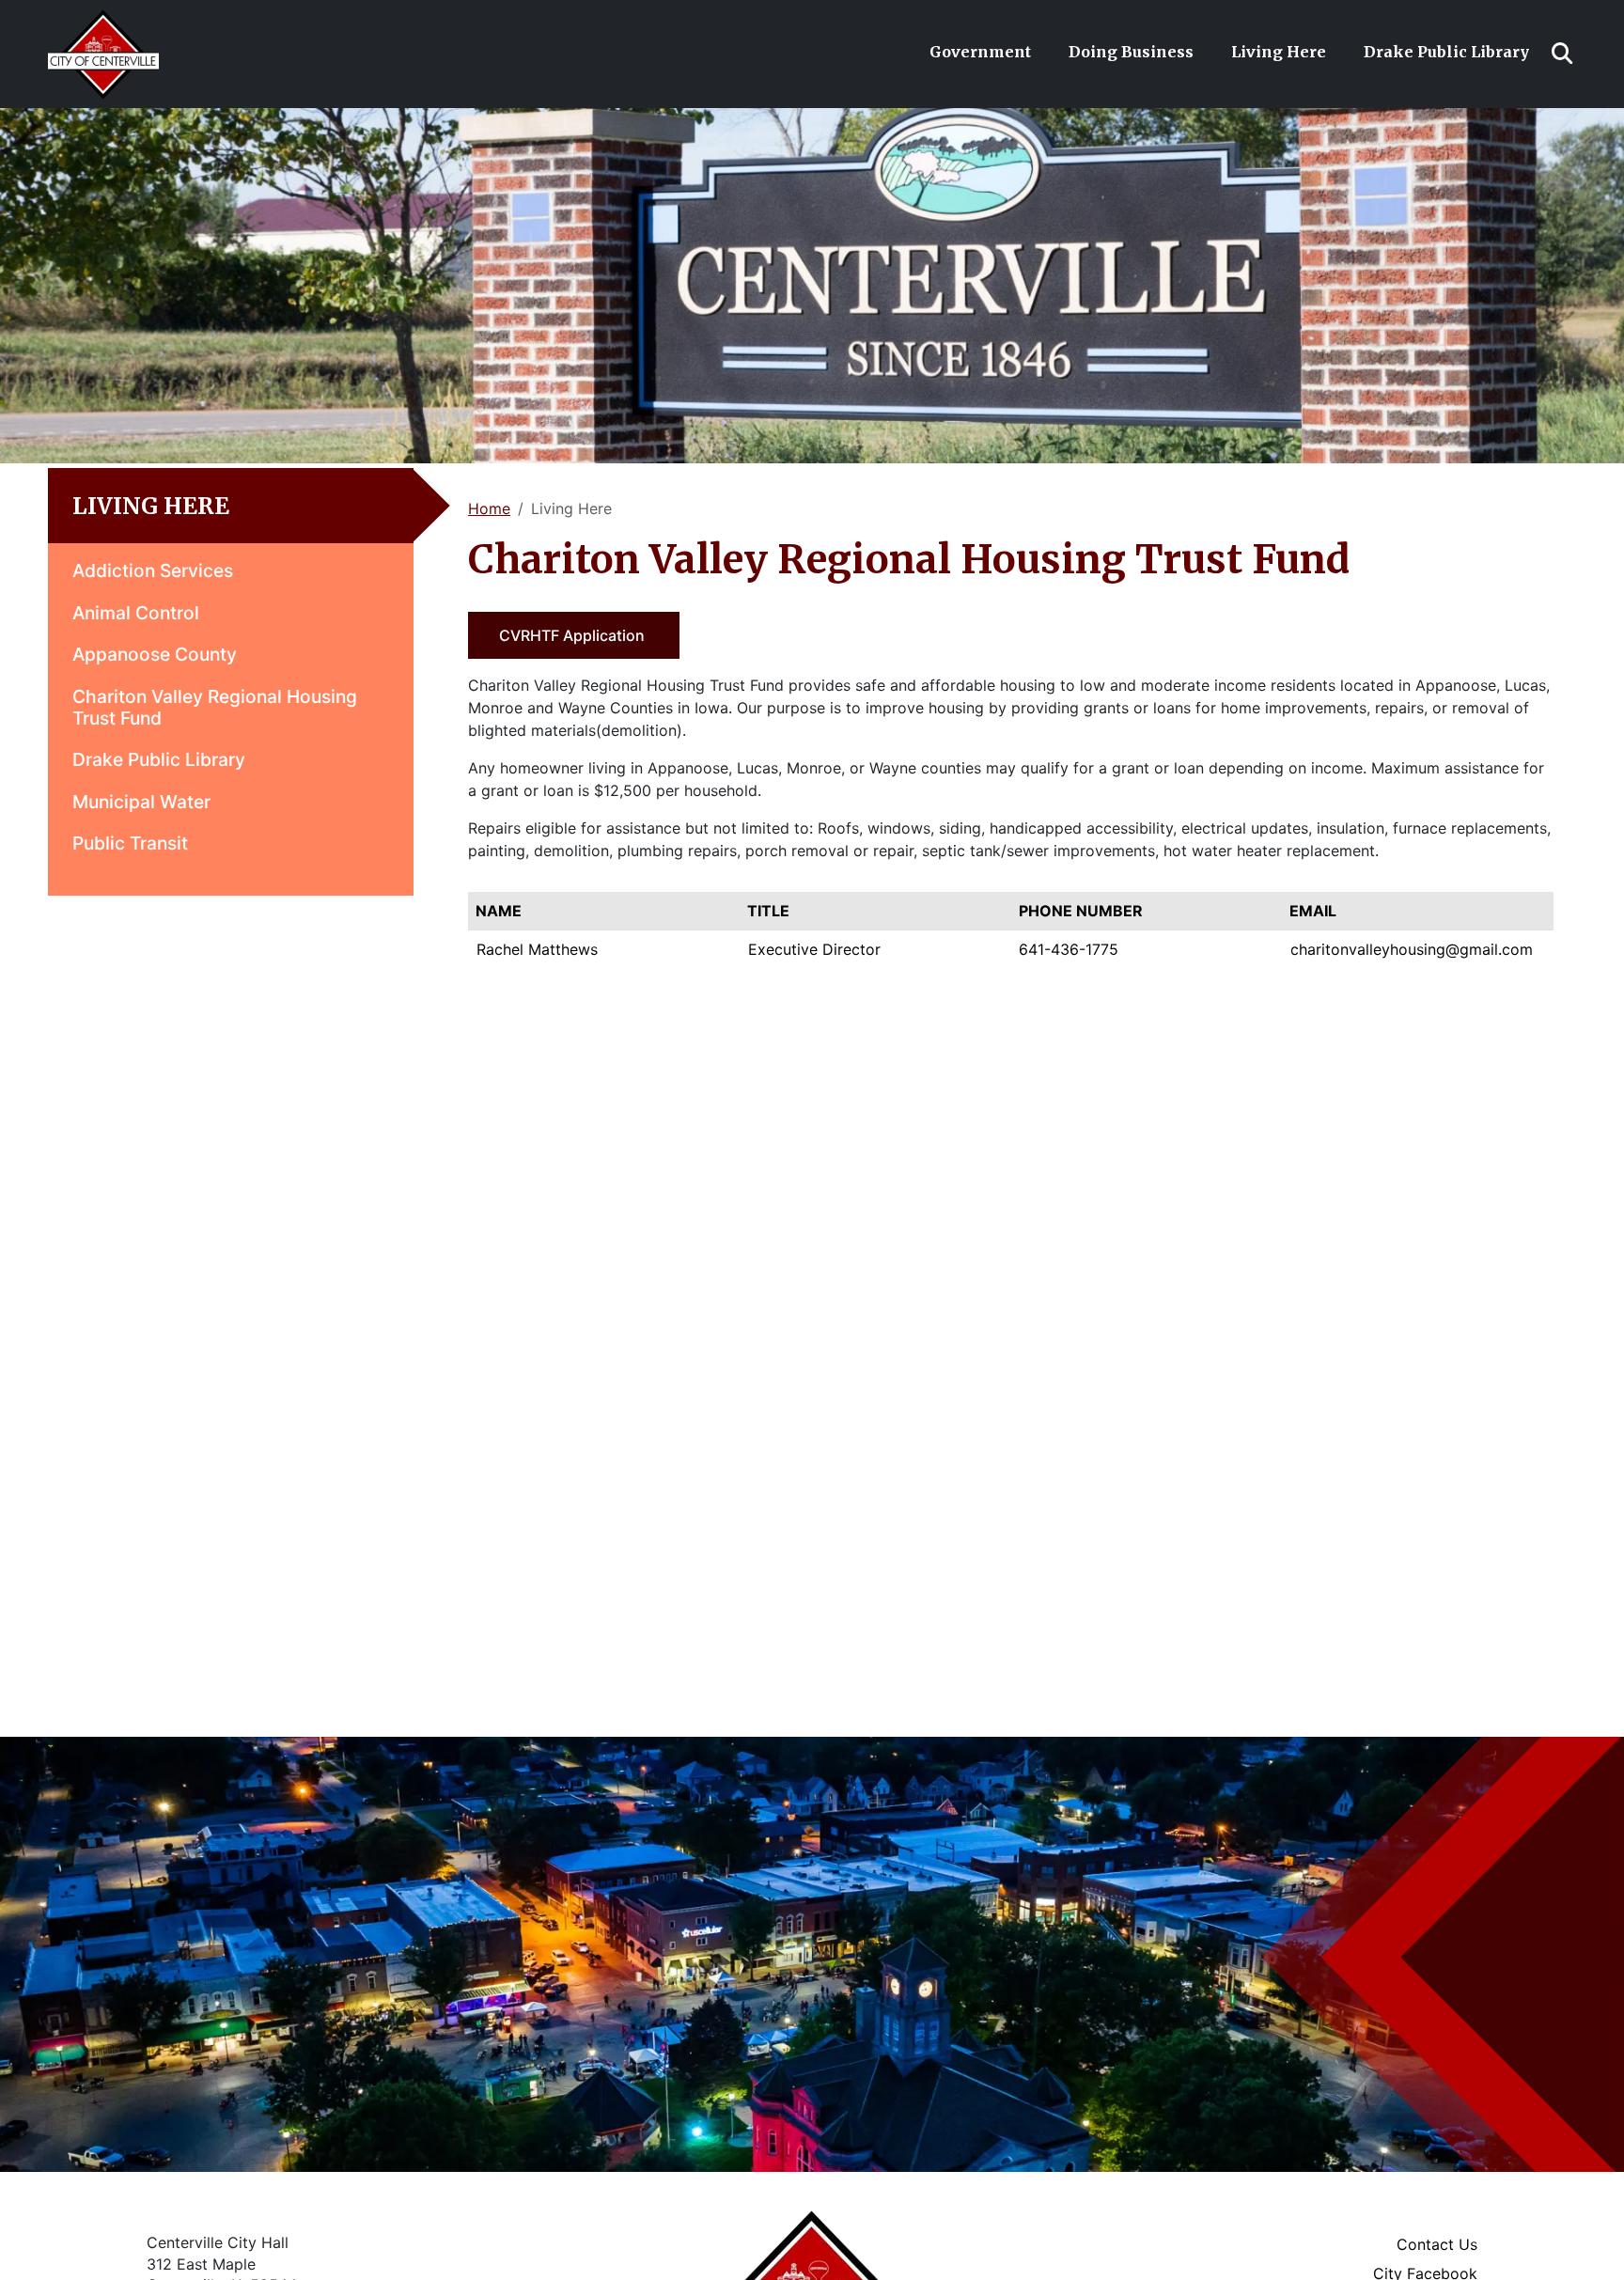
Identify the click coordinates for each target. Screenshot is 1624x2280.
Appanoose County (155, 654)
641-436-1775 (1069, 949)
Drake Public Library (1446, 52)
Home (489, 508)
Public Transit (130, 843)
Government (980, 52)
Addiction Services (153, 570)
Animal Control (136, 613)
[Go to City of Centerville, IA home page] (103, 20)
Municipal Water (141, 802)
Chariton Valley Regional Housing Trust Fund (215, 707)
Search (1562, 54)
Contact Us (1437, 2244)
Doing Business (1131, 52)
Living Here (1279, 52)
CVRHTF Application (574, 635)
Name (499, 911)
